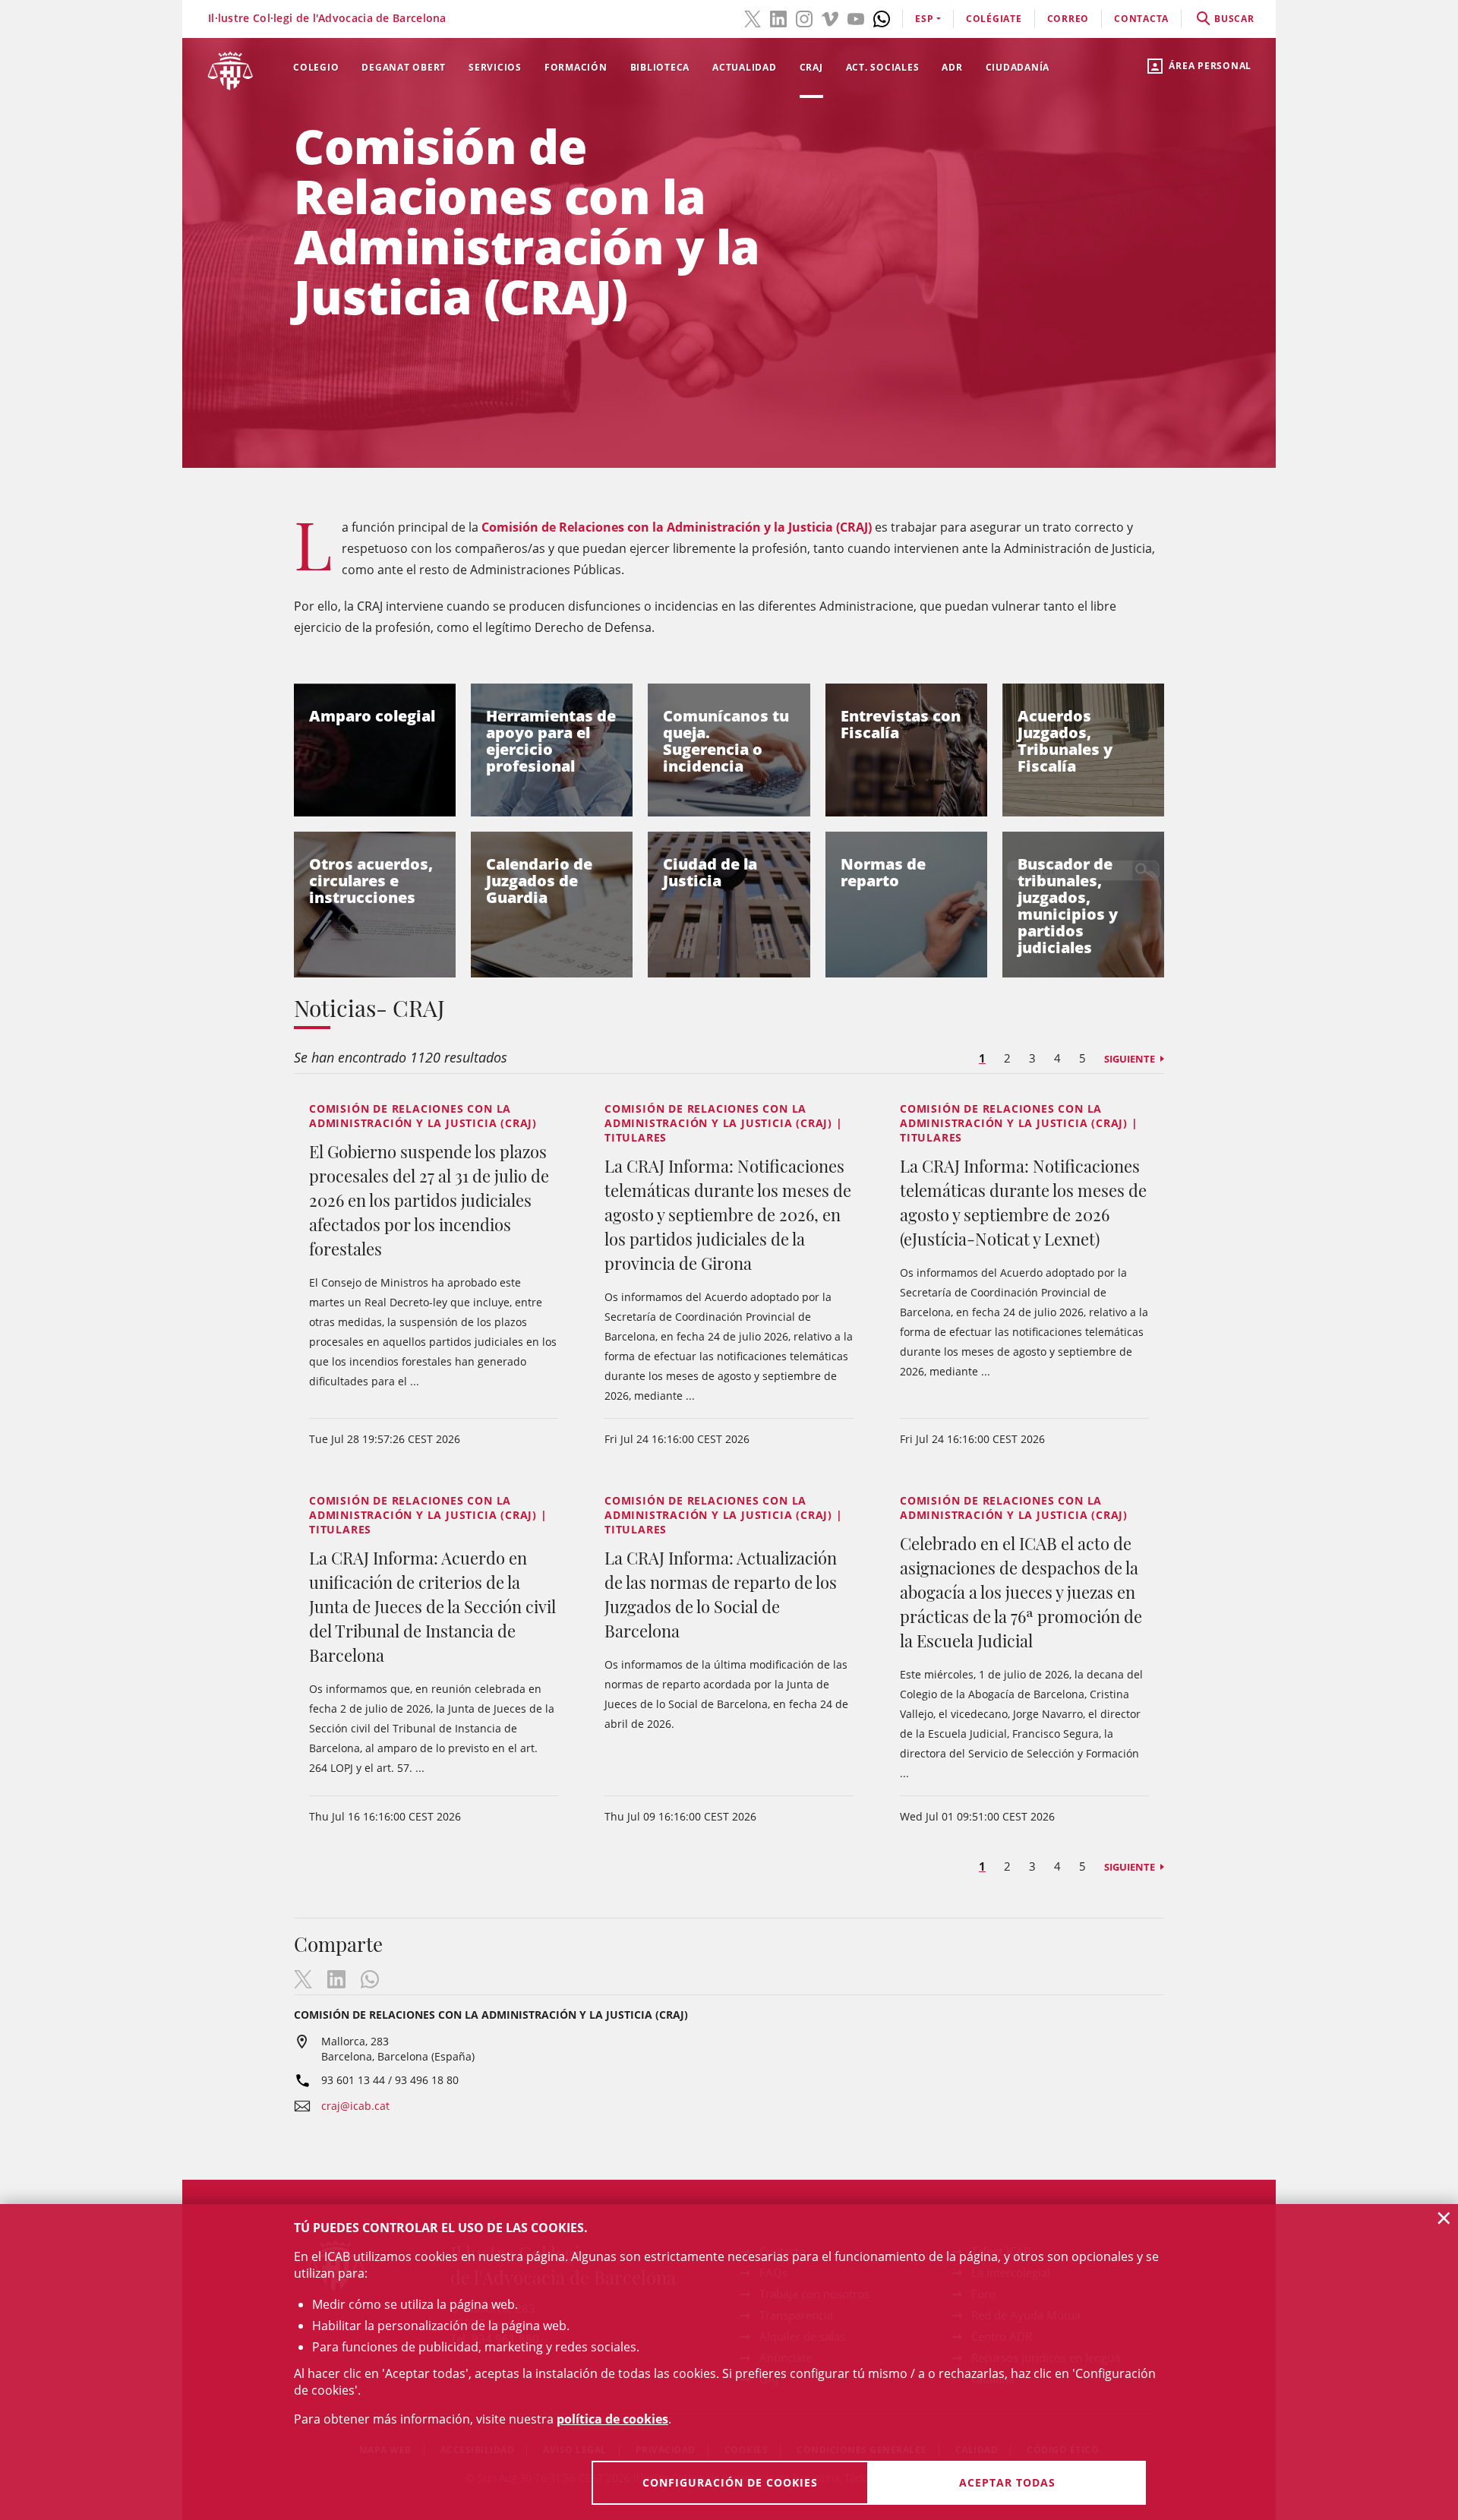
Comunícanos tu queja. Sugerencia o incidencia (726, 741)
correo (1068, 19)
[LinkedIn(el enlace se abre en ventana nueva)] (778, 17)
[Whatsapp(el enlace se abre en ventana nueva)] (882, 17)
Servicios (495, 67)
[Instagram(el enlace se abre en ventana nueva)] (804, 17)
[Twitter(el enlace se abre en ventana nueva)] (753, 17)
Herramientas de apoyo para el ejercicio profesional (551, 741)
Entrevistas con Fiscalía (901, 724)
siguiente (1130, 1059)
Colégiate (994, 19)
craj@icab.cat (355, 2106)
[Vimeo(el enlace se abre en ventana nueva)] (830, 17)
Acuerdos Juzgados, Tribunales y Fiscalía (1065, 741)
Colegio (316, 67)
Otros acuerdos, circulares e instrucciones (371, 881)
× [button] (1444, 2218)
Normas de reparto (883, 872)
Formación (576, 67)
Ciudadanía (1018, 67)
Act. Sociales (883, 67)
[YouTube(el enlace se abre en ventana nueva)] (856, 17)
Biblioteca (660, 67)
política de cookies (612, 2419)
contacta (1141, 19)
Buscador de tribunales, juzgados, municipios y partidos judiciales (1068, 906)
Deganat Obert (404, 67)
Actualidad (745, 67)
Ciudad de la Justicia (710, 872)
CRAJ (811, 67)
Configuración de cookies (730, 2482)
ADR (952, 67)
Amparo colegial (372, 716)
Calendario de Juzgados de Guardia (539, 881)
